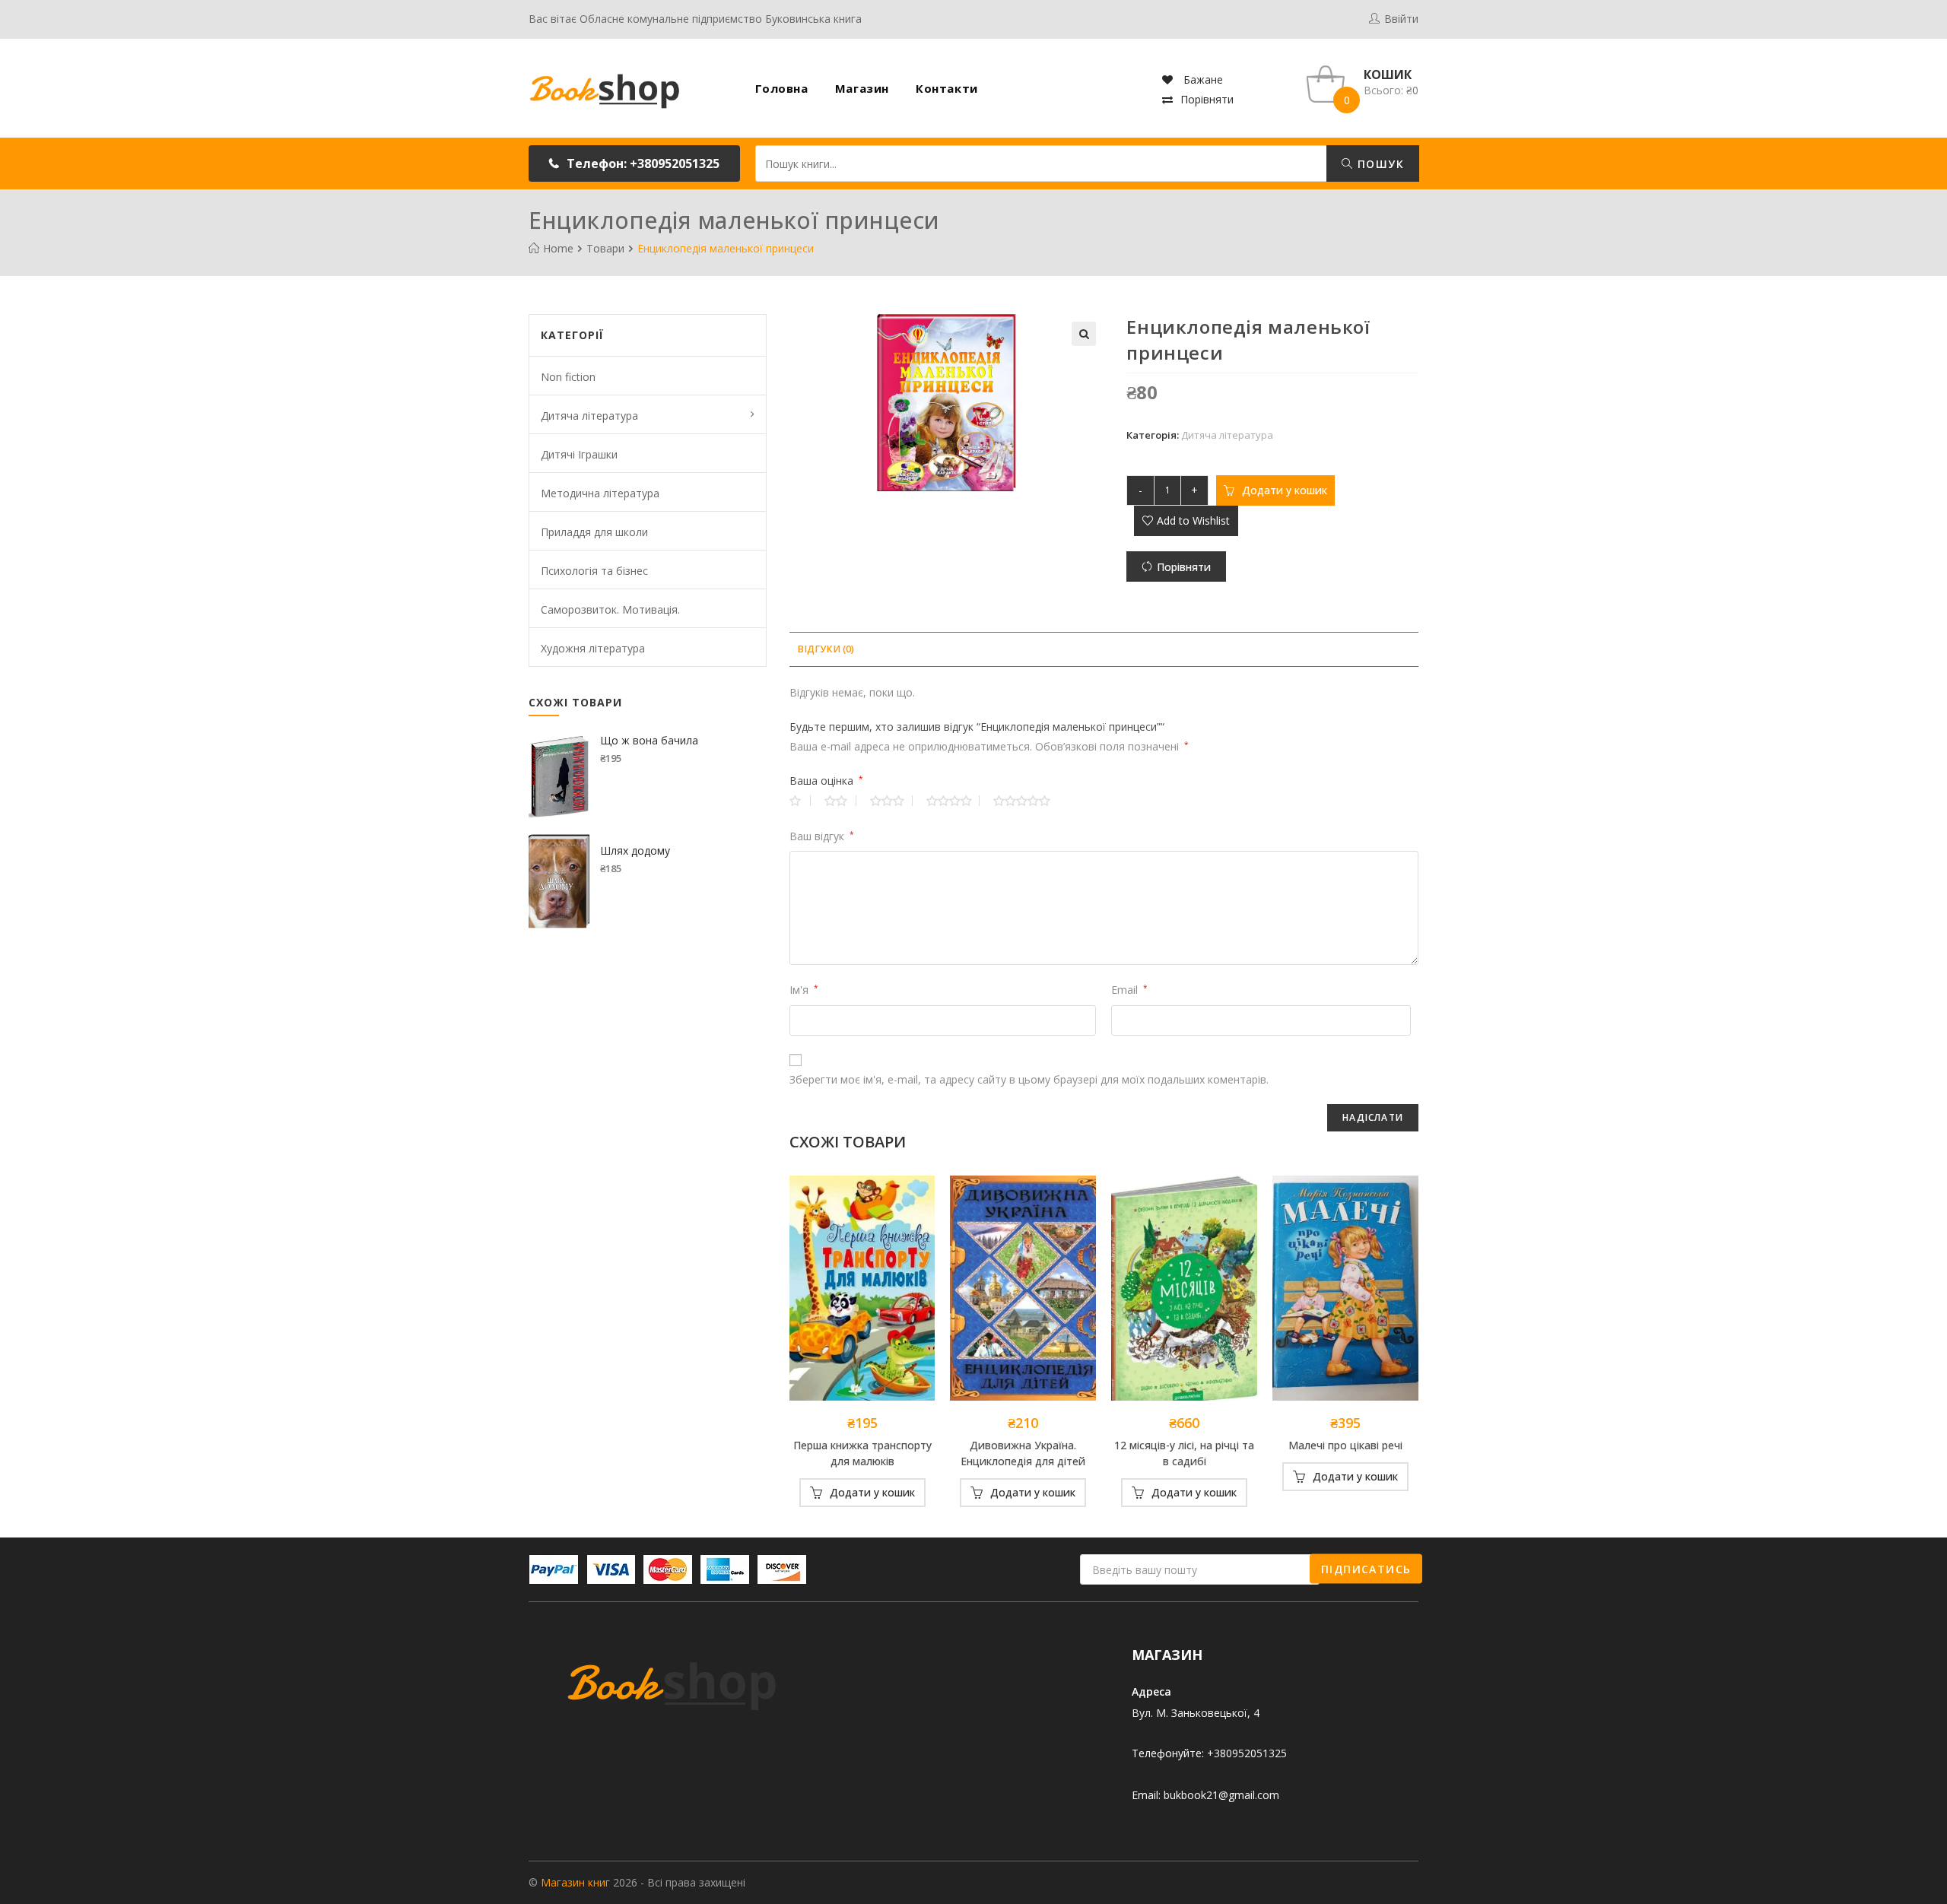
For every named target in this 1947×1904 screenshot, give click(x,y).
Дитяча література (1227, 435)
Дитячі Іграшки (579, 454)
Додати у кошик (1285, 490)
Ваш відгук (822, 836)
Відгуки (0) (826, 649)
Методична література (600, 493)
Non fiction (568, 377)
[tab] (826, 650)
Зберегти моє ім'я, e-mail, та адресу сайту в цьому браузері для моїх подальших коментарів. (1029, 1079)
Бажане (1202, 79)
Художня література (593, 648)
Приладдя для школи (594, 532)
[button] (634, 163)
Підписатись (1366, 1568)
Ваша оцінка (826, 781)
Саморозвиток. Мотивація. (610, 609)
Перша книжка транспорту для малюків (862, 1453)
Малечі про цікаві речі (1345, 1445)
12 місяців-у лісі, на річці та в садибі (1184, 1453)
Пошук (1379, 164)
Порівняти (1207, 99)
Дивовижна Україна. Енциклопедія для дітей (1023, 1453)
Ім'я (804, 990)
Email (1129, 990)
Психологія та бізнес (594, 571)
